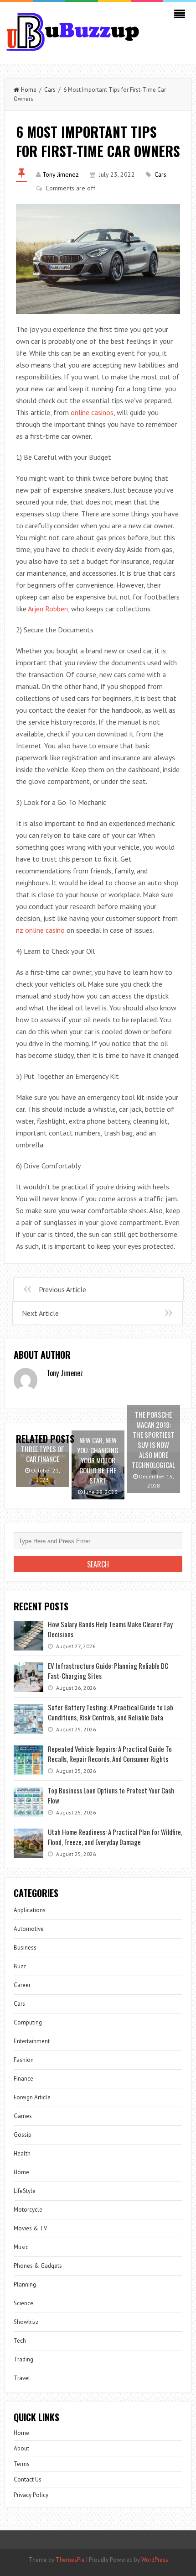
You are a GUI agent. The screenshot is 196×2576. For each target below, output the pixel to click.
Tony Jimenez (61, 174)
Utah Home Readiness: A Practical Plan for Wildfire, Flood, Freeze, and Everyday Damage (115, 1837)
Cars (50, 90)
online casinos (92, 412)
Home (29, 90)
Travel (22, 2378)
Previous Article (62, 1289)
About (21, 2448)
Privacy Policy (31, 2495)
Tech (20, 2341)
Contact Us (28, 2479)
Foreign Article (32, 2097)
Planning (25, 2284)
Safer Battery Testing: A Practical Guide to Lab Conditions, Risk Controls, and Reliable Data (111, 1712)
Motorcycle (28, 2210)
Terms (22, 2464)
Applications (30, 1910)
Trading (23, 2359)
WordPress (155, 2560)
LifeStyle (25, 2191)
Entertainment (32, 2041)
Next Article (40, 1313)
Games (23, 2116)
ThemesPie (70, 2560)
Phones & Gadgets (38, 2266)
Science (23, 2303)
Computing (28, 2022)
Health (22, 2153)
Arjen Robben (48, 609)
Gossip (23, 2135)
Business (25, 1948)
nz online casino (40, 930)
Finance (23, 2079)
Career (22, 1985)
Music (21, 2247)
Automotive (29, 1929)
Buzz (20, 1966)
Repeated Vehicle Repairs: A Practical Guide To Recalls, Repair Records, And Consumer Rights (110, 1754)
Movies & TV (30, 2228)
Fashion (24, 2060)
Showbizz (26, 2322)
